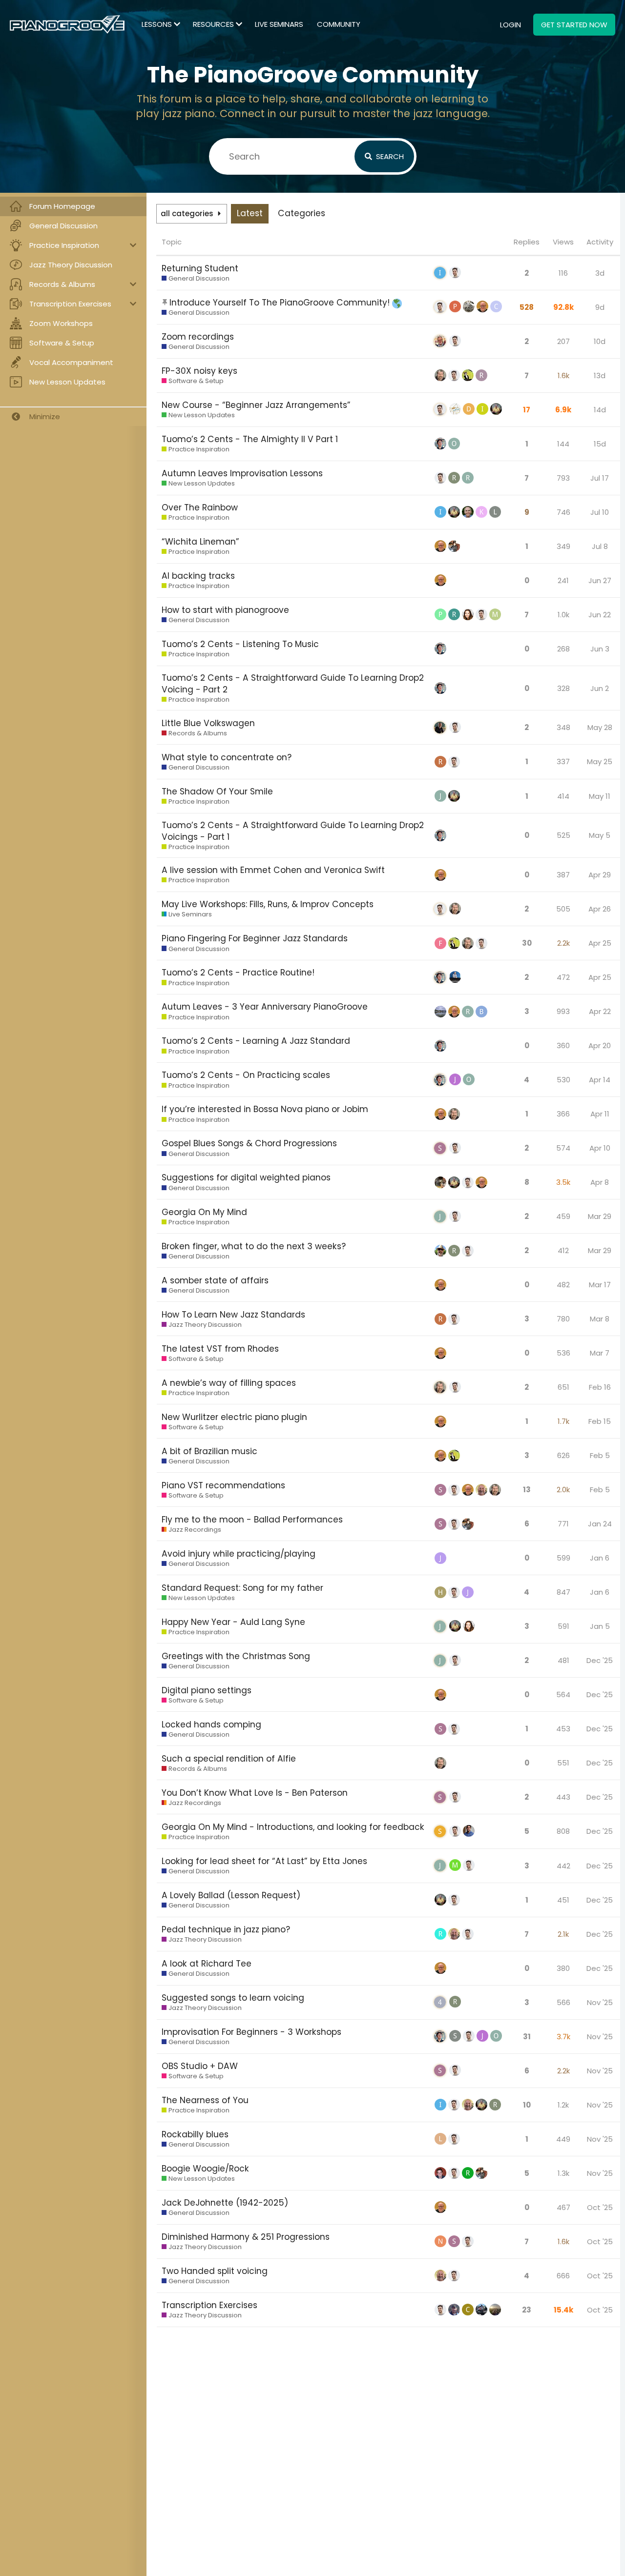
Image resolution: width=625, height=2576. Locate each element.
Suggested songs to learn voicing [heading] (233, 1998)
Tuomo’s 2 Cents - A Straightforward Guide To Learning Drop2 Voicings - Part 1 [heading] (293, 831)
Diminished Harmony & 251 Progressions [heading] (246, 2237)
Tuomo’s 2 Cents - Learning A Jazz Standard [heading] (256, 1041)
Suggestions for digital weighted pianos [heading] (246, 1177)
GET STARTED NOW (574, 25)
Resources (213, 24)
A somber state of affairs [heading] (215, 1280)
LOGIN (510, 25)
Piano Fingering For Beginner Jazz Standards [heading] (255, 938)
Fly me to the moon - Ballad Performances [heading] (252, 1520)
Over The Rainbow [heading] (200, 507)
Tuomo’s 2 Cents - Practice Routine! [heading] (238, 973)
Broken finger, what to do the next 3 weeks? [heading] (254, 1246)
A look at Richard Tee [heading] (207, 1964)
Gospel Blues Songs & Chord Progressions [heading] (249, 1143)
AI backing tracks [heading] (198, 576)
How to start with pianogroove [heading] (225, 610)
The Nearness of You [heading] (205, 2100)
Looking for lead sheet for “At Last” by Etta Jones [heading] (264, 1861)
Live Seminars (279, 24)
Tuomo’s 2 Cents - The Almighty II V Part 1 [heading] (250, 439)
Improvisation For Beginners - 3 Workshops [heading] (251, 2032)
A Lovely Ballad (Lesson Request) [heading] (231, 1895)
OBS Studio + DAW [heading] (200, 2066)
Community (339, 24)
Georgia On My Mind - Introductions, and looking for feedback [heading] (293, 1827)
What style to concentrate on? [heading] (227, 757)
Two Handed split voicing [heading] (215, 2271)
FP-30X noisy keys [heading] (199, 371)
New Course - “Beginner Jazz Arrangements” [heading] (256, 405)
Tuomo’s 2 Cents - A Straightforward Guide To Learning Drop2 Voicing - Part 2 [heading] (293, 684)
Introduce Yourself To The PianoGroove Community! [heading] (281, 303)
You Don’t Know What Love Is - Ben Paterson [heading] (255, 1793)
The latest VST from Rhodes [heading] (220, 1349)
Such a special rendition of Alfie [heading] (229, 1759)
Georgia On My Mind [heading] (204, 1212)
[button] (527, 242)
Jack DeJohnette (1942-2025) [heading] (225, 2203)
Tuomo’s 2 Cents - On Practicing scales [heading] (246, 1075)
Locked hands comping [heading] (211, 1724)
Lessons (157, 24)
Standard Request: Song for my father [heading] (242, 1588)
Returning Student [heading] (200, 268)
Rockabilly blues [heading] (195, 2134)
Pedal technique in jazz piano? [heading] (226, 1929)
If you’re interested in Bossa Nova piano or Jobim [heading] (265, 1109)
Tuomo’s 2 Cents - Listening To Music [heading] (240, 644)
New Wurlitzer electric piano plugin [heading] (234, 1417)
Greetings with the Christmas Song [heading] (236, 1656)
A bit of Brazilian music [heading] (209, 1451)
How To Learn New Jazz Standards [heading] (233, 1315)
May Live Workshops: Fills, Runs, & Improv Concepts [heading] (268, 904)
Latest (250, 213)
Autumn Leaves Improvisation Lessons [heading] (242, 473)
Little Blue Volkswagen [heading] (208, 723)
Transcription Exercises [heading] (209, 2305)
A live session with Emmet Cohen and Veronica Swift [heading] (273, 870)
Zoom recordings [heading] (198, 337)
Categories (302, 213)
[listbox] (192, 214)
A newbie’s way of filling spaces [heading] (229, 1383)
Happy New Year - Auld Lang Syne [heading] (233, 1622)
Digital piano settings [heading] (207, 1690)
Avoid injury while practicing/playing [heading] (239, 1554)
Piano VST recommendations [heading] (223, 1485)
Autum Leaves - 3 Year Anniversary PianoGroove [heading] (265, 1007)
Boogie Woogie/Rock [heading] (205, 2169)
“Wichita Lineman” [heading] (200, 542)
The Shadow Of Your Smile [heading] (217, 791)
